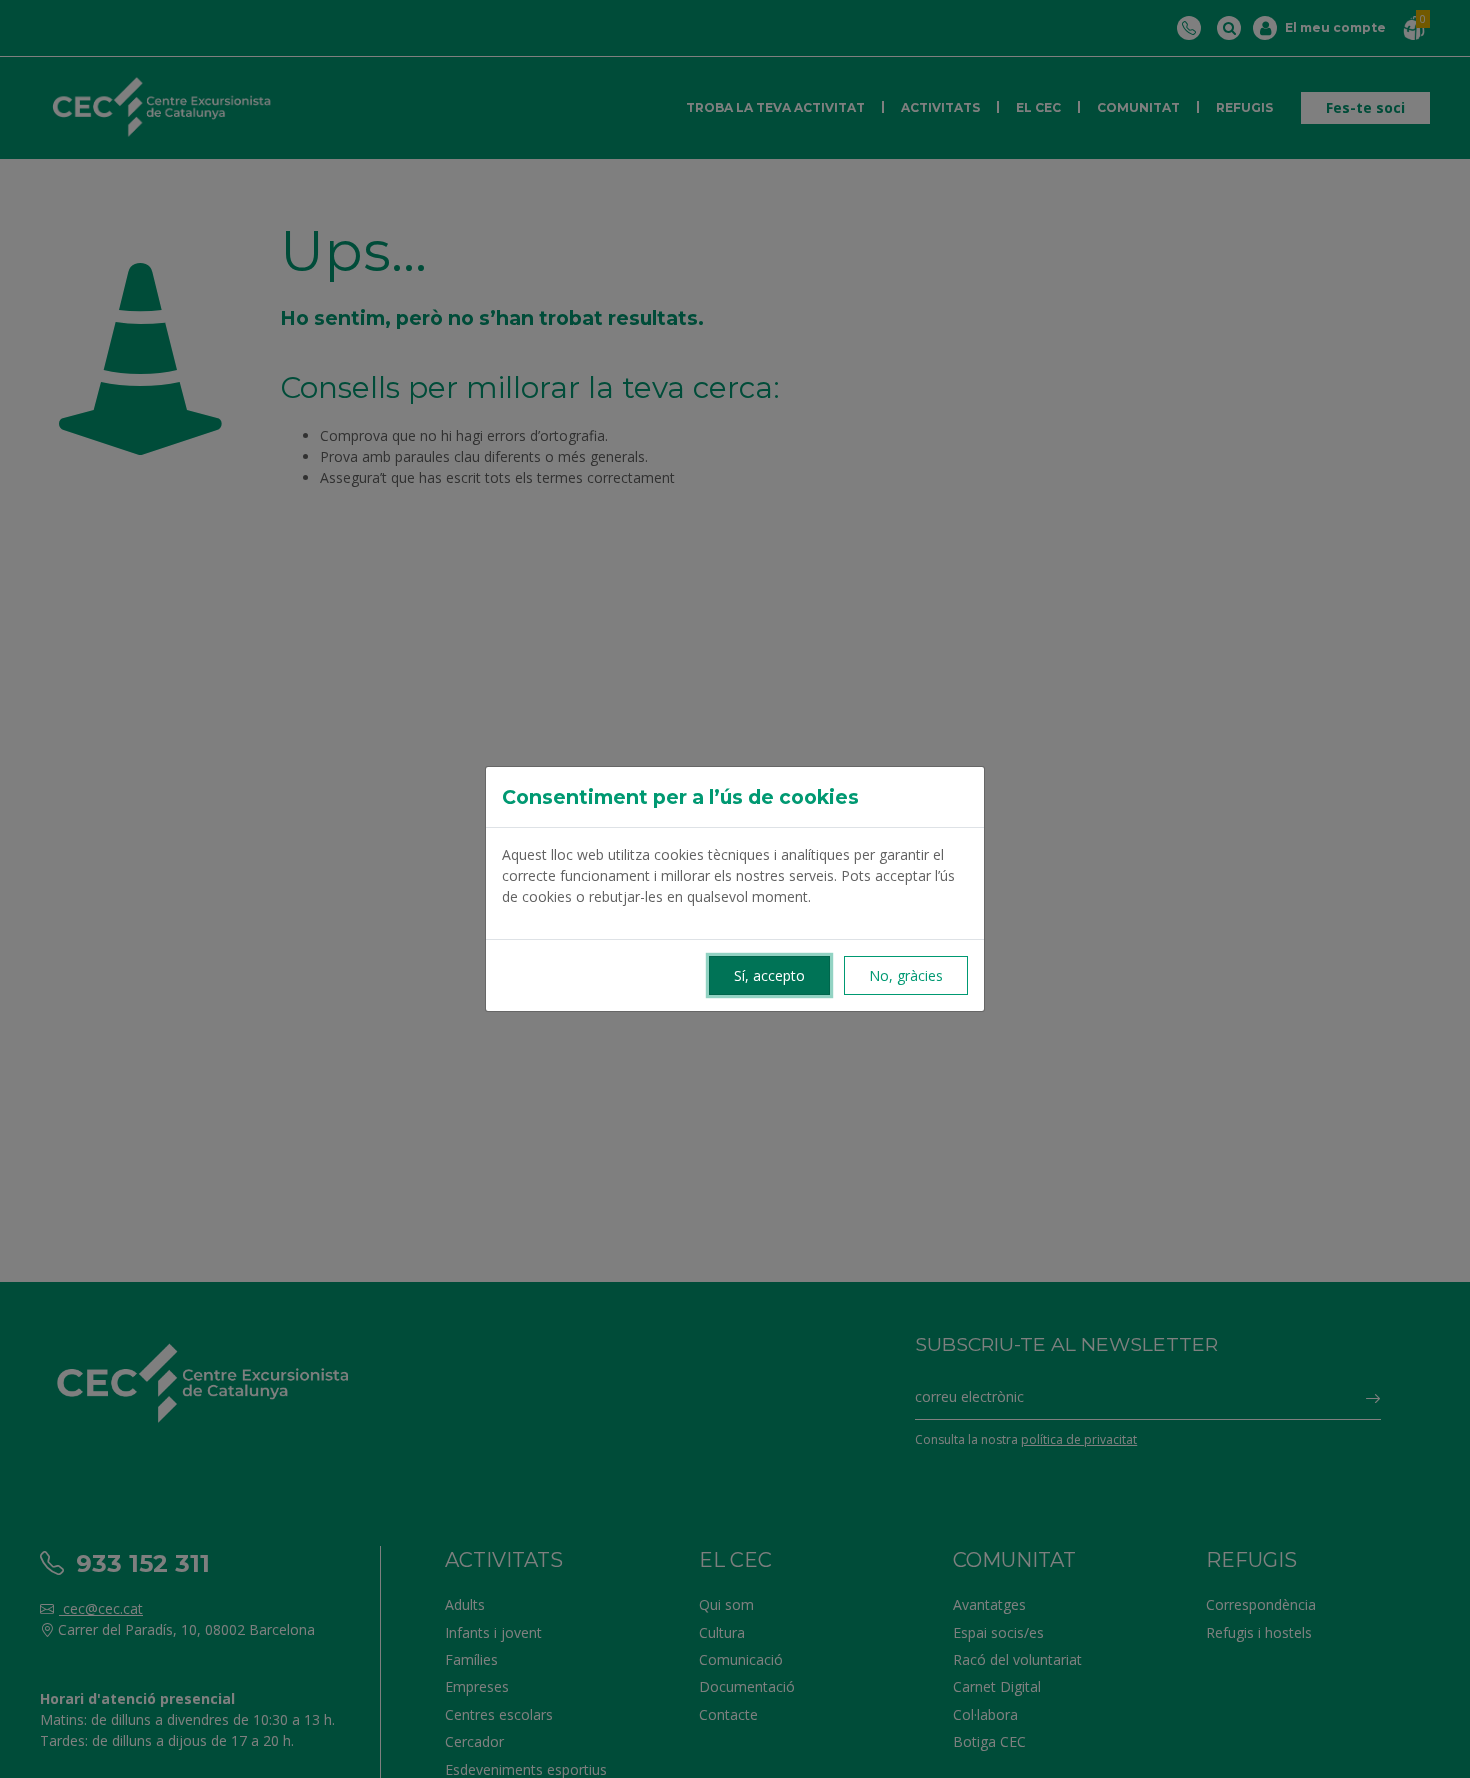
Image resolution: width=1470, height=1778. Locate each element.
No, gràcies (906, 975)
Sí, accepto (769, 975)
